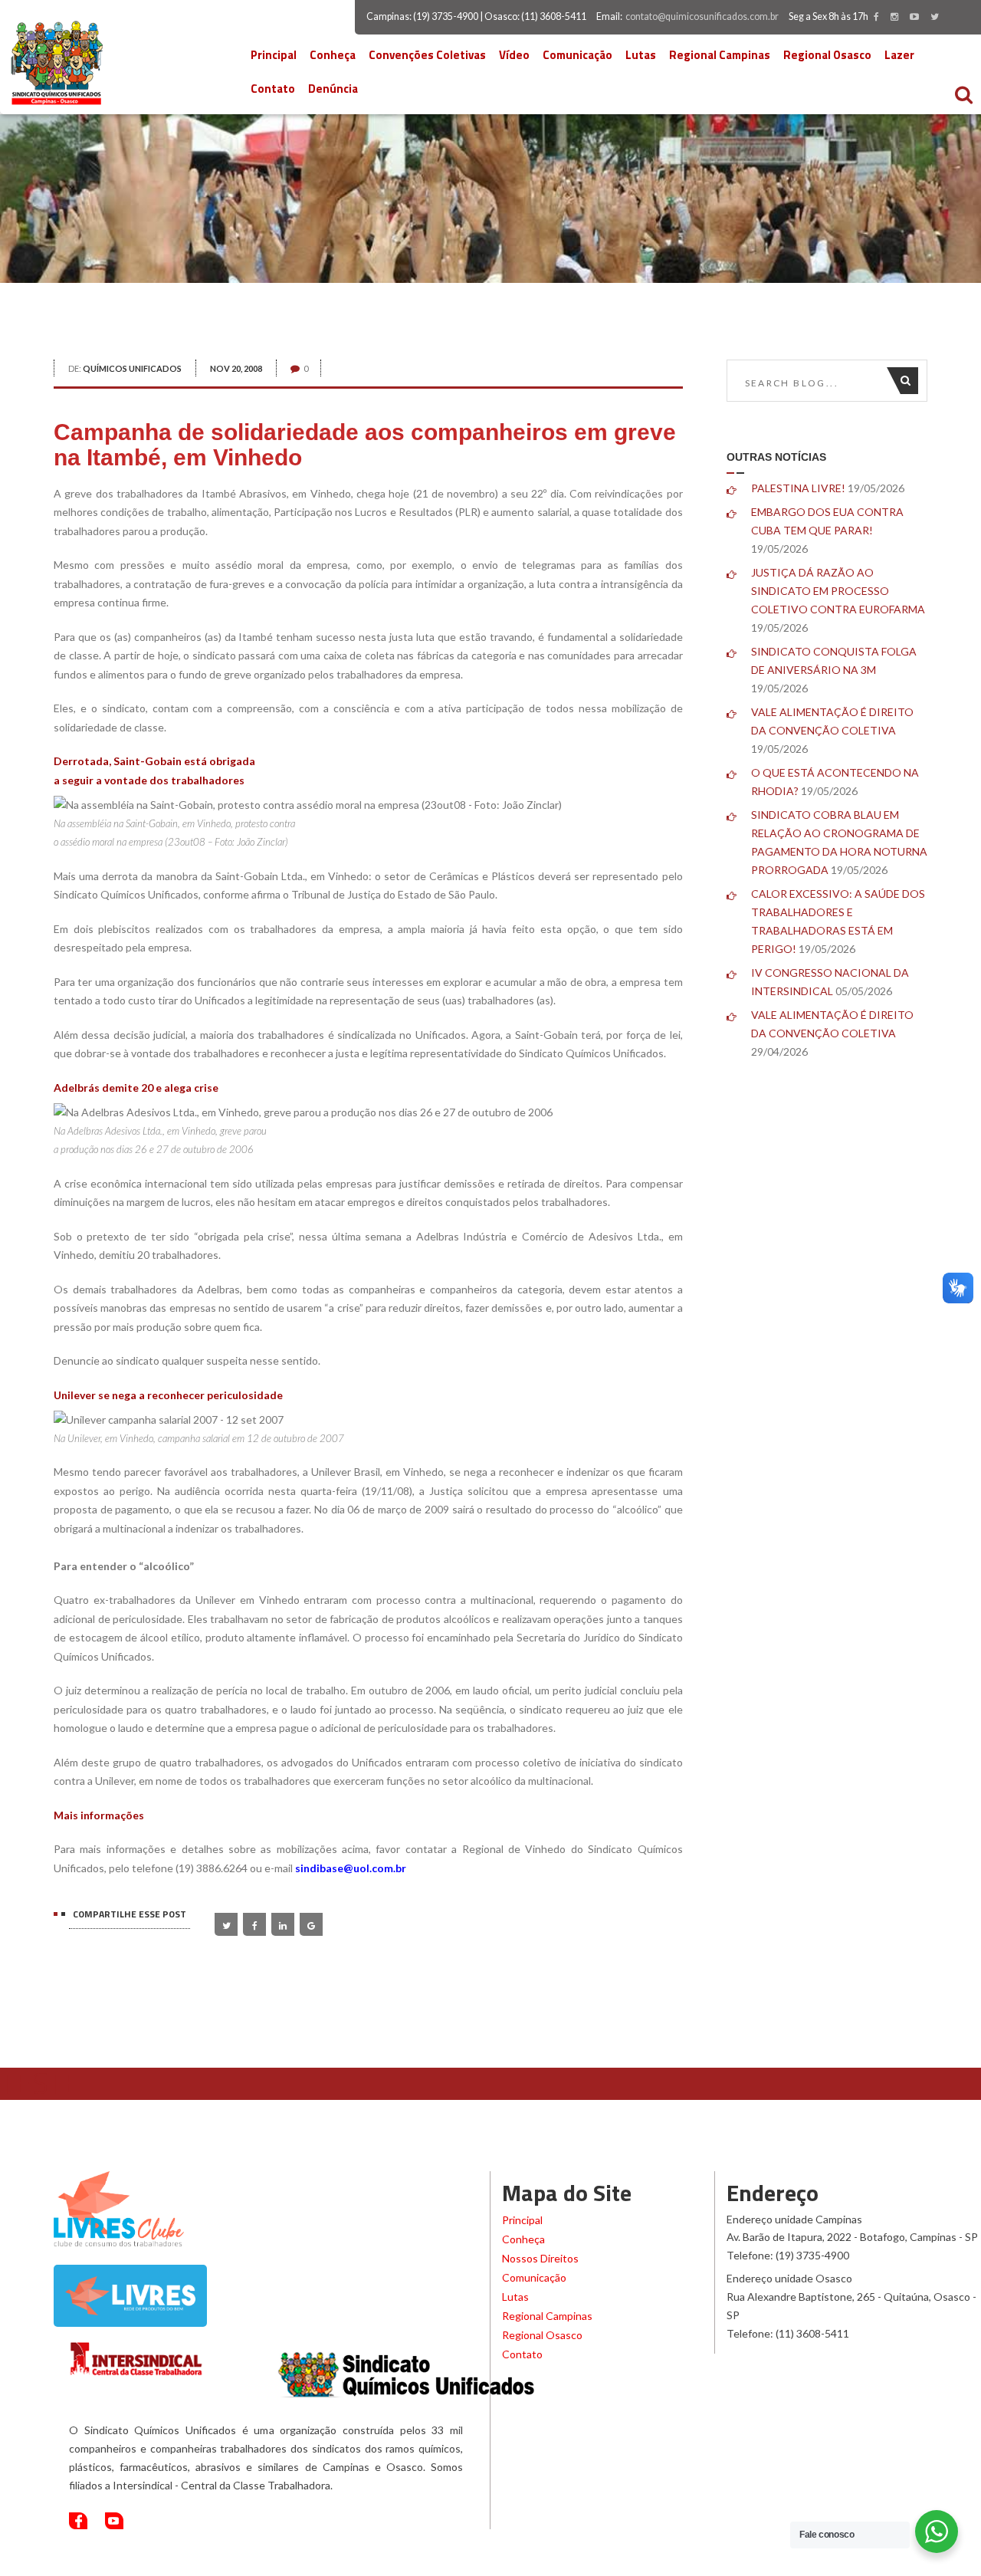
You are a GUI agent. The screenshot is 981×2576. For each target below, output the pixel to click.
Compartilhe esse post (130, 1914)
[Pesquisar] (909, 381)
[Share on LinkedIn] (283, 1924)
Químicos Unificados (132, 368)
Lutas (641, 55)
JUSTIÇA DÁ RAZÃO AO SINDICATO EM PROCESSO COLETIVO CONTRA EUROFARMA (838, 591)
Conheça (333, 55)
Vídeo (514, 55)
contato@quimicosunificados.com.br (702, 16)
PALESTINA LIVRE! (798, 488)
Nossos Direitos (540, 2258)
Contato (273, 89)
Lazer (899, 55)
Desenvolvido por (835, 2561)
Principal (274, 55)
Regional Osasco (827, 55)
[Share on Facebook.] (254, 1924)
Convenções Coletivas (427, 55)
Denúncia (333, 89)
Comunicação (577, 55)
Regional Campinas (720, 55)
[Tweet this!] (226, 1924)
